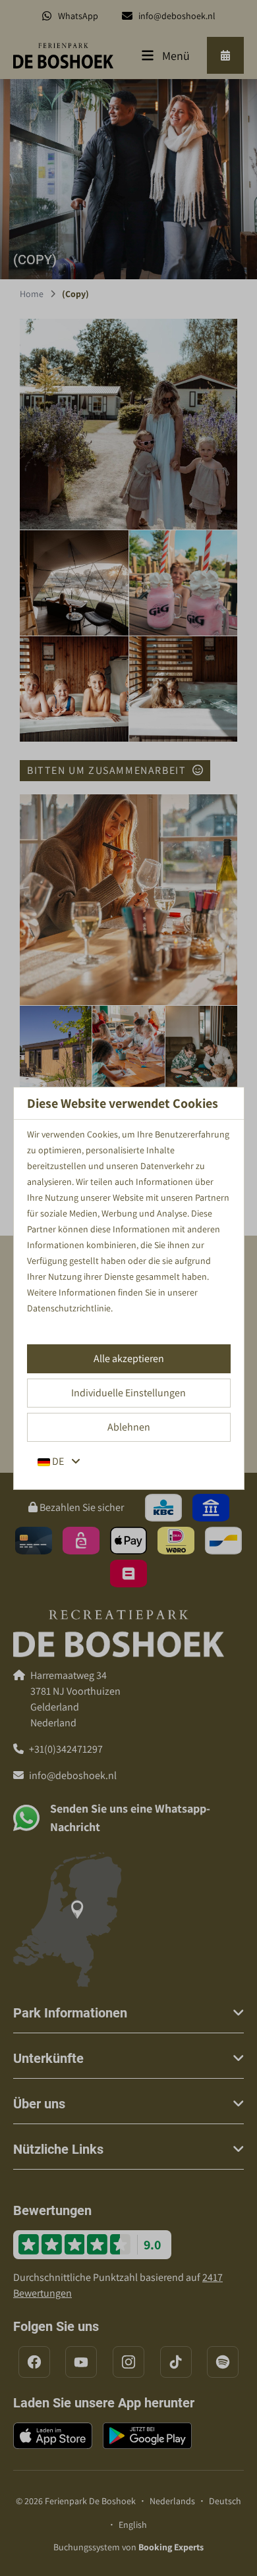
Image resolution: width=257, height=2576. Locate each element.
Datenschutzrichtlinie (69, 1308)
